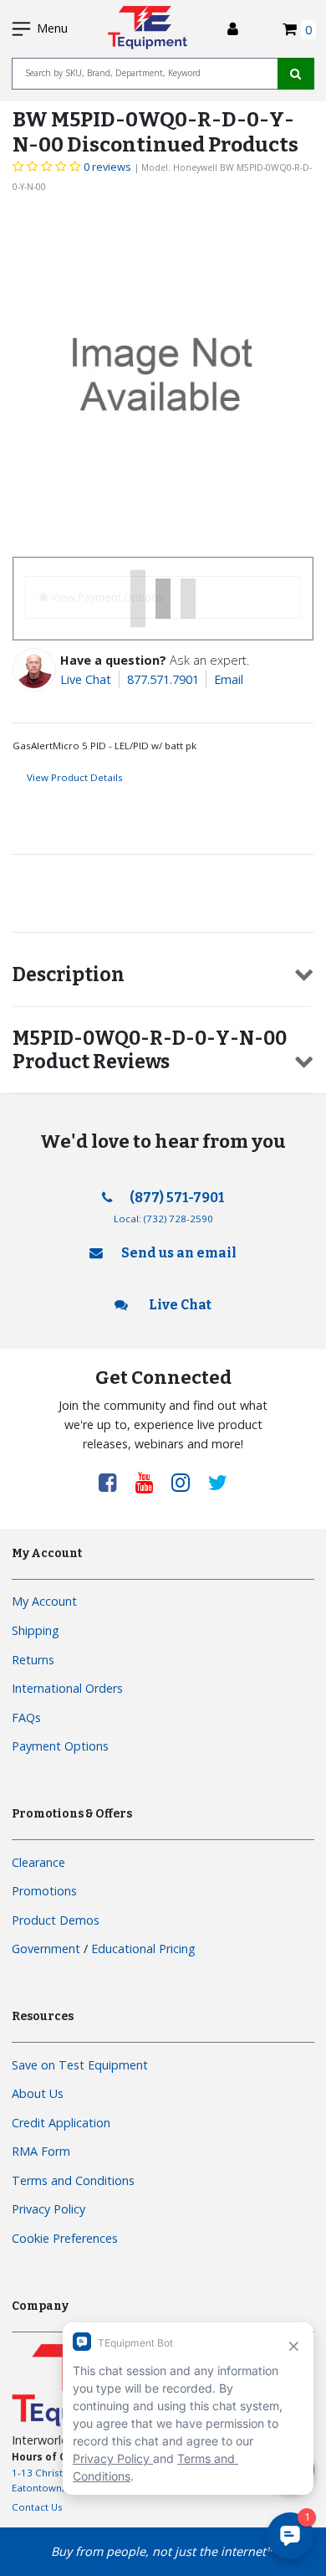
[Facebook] (114, 1482)
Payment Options (60, 1746)
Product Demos (56, 1920)
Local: (163, 1219)
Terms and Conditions (73, 2180)
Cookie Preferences (65, 2238)
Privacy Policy (48, 2209)
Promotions (44, 1891)
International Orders (67, 1688)
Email (229, 679)
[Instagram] (186, 1482)
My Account (44, 1601)
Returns (33, 1660)
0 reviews (107, 167)
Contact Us (37, 2507)
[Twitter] (218, 1482)
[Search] (296, 74)
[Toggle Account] (233, 29)
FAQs (26, 1717)
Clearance (38, 1862)
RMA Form (41, 2151)
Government (46, 1949)
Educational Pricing (143, 1949)
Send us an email (179, 1253)
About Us (38, 2093)
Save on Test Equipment (80, 2065)
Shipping (36, 1630)
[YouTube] (150, 1482)
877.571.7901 (163, 679)
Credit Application (61, 2123)
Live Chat (86, 679)
